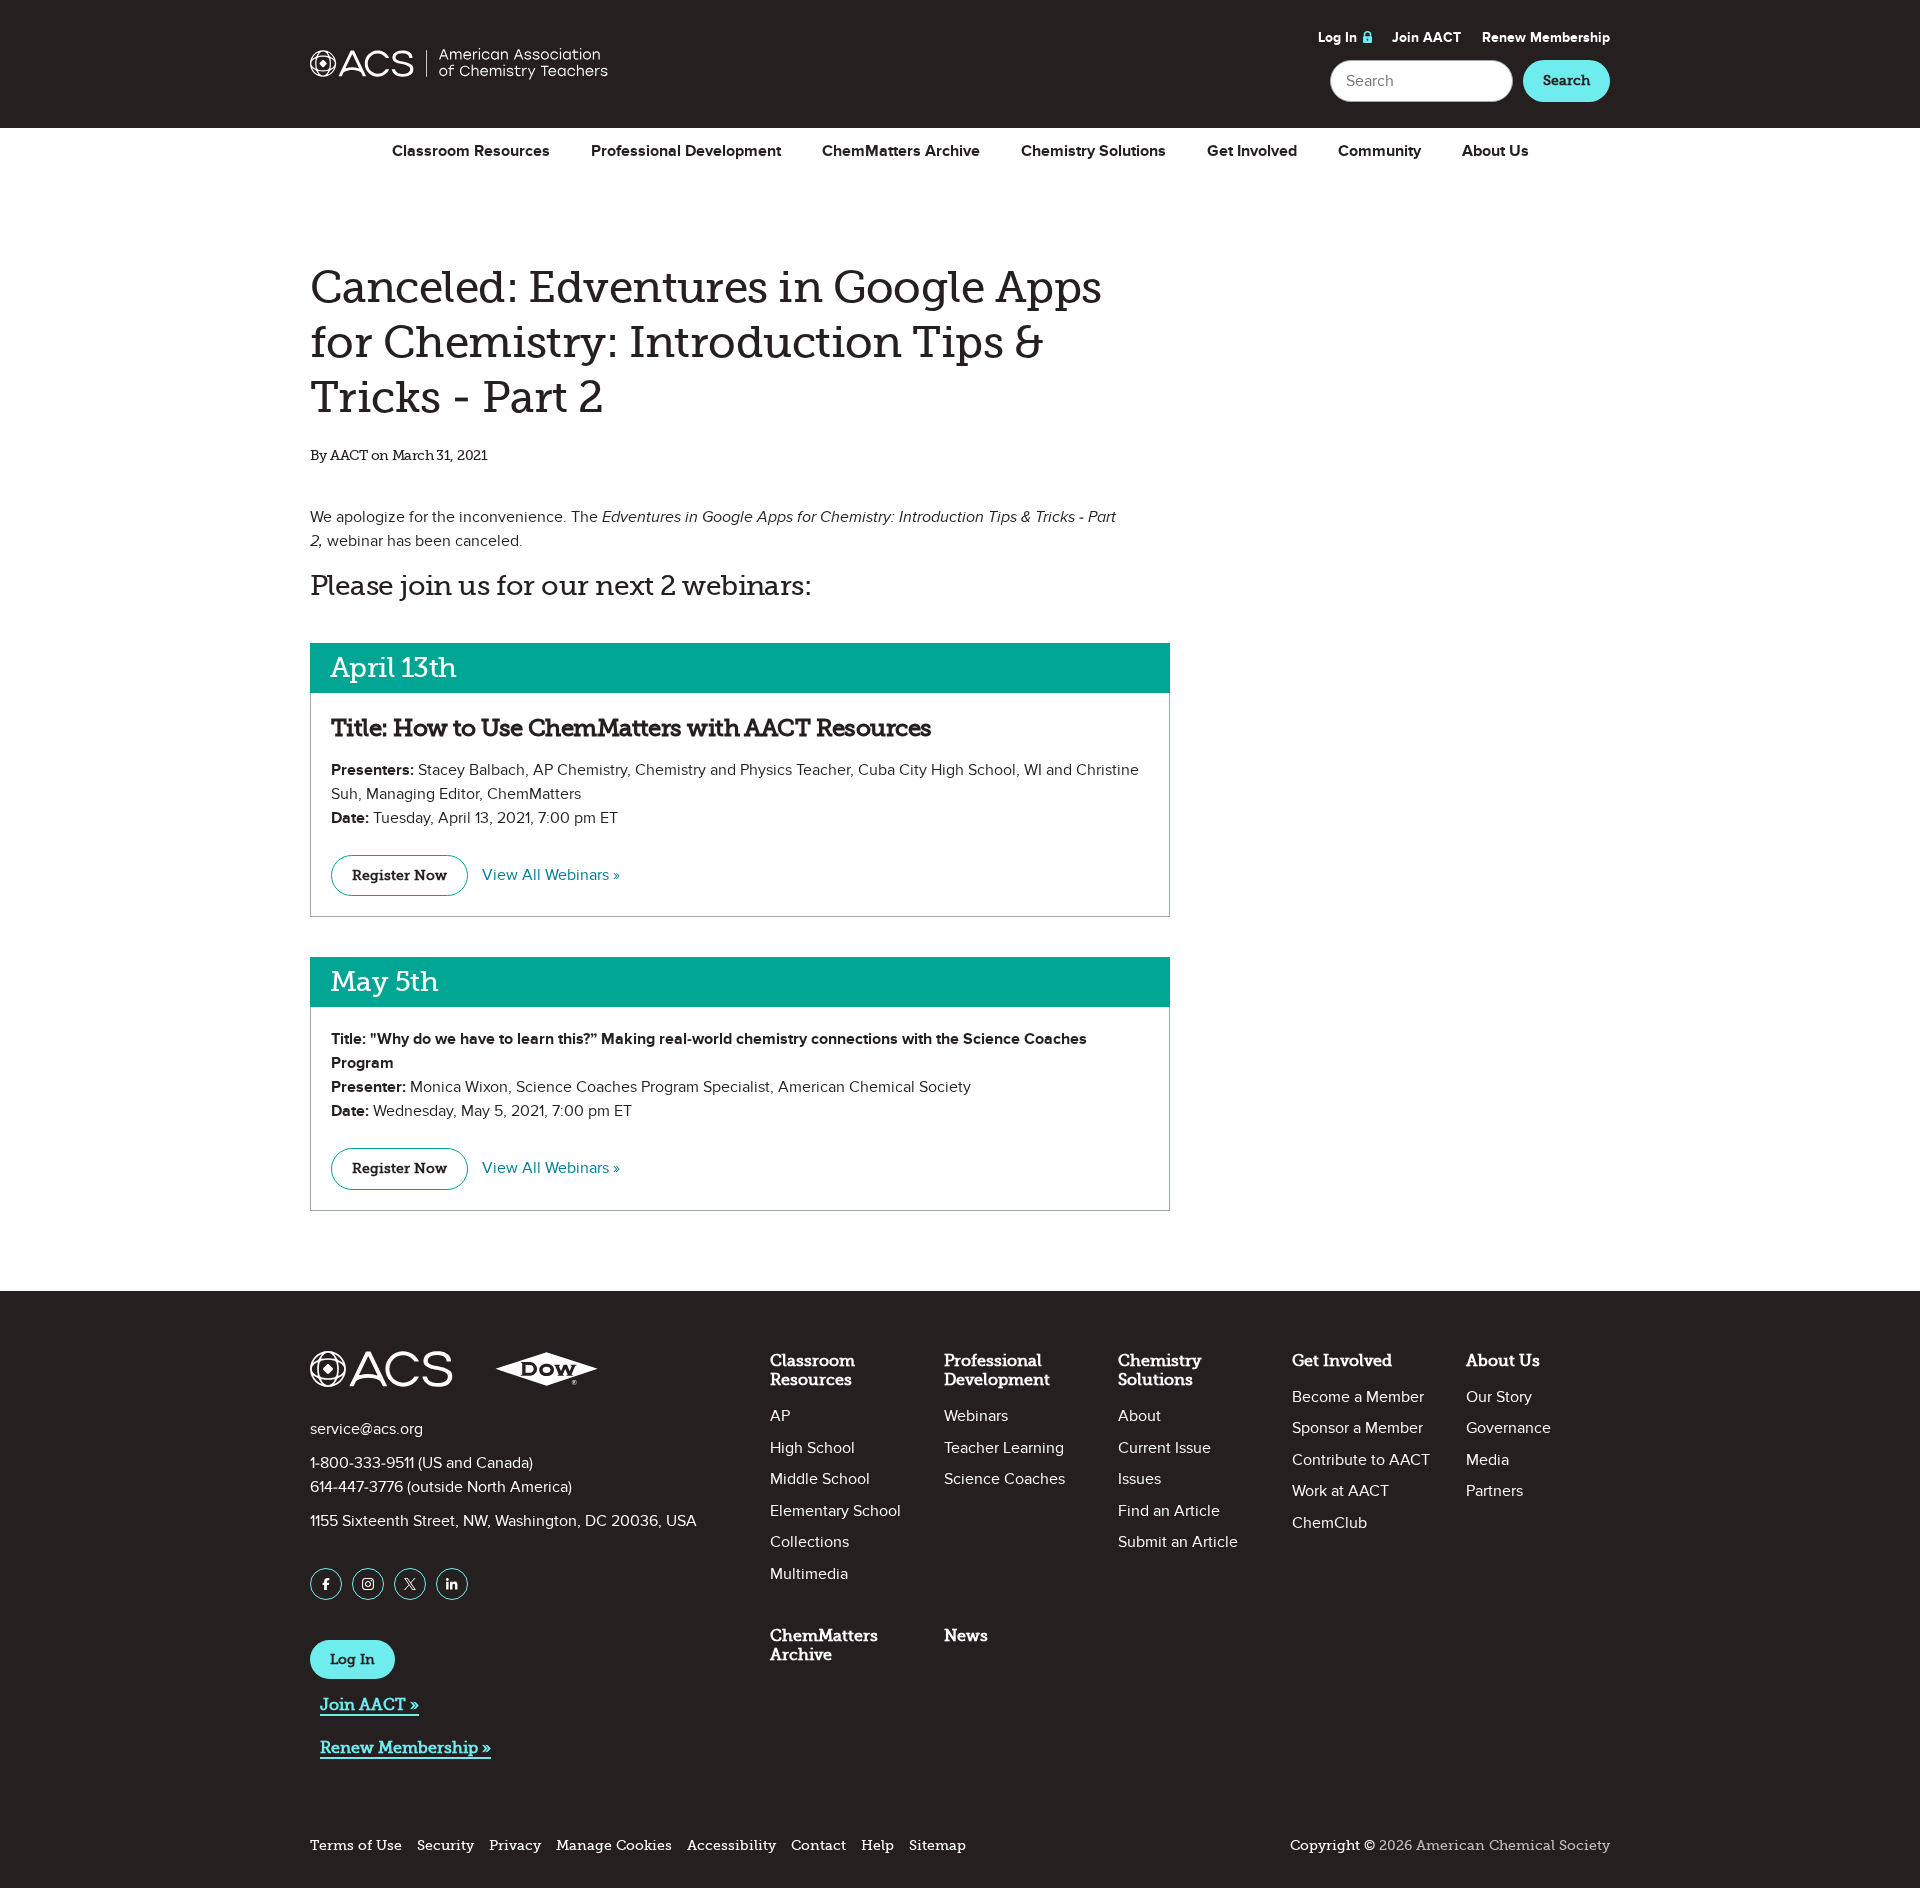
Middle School (820, 1479)
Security (445, 1845)
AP (780, 1416)
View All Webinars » (551, 875)
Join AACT (1426, 37)
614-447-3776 (356, 1487)
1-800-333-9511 (362, 1463)
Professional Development (686, 151)
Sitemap (937, 1845)
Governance (1508, 1428)
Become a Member (1358, 1397)
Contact (818, 1845)
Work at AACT (1340, 1491)
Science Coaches (1004, 1479)
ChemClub (1329, 1523)
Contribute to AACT (1361, 1460)
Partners (1494, 1491)
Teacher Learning (1004, 1448)
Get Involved (1252, 151)
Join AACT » (369, 1704)
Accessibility (731, 1845)
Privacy (515, 1845)
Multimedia (809, 1574)
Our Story (1499, 1397)
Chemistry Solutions (1093, 151)
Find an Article (1169, 1511)
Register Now (399, 875)
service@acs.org (366, 1429)
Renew (1546, 37)
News (966, 1635)
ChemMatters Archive (901, 151)
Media (1487, 1460)
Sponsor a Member (1357, 1428)
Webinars (976, 1416)
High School (812, 1448)
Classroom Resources (471, 151)
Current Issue (1164, 1448)
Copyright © (1332, 1845)
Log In (1337, 37)
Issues (1139, 1479)
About (1139, 1416)
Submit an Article (1178, 1542)
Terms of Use (356, 1845)
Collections (809, 1542)
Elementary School (835, 1511)
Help (877, 1845)
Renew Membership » (405, 1747)
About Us (1495, 151)
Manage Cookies (614, 1845)
